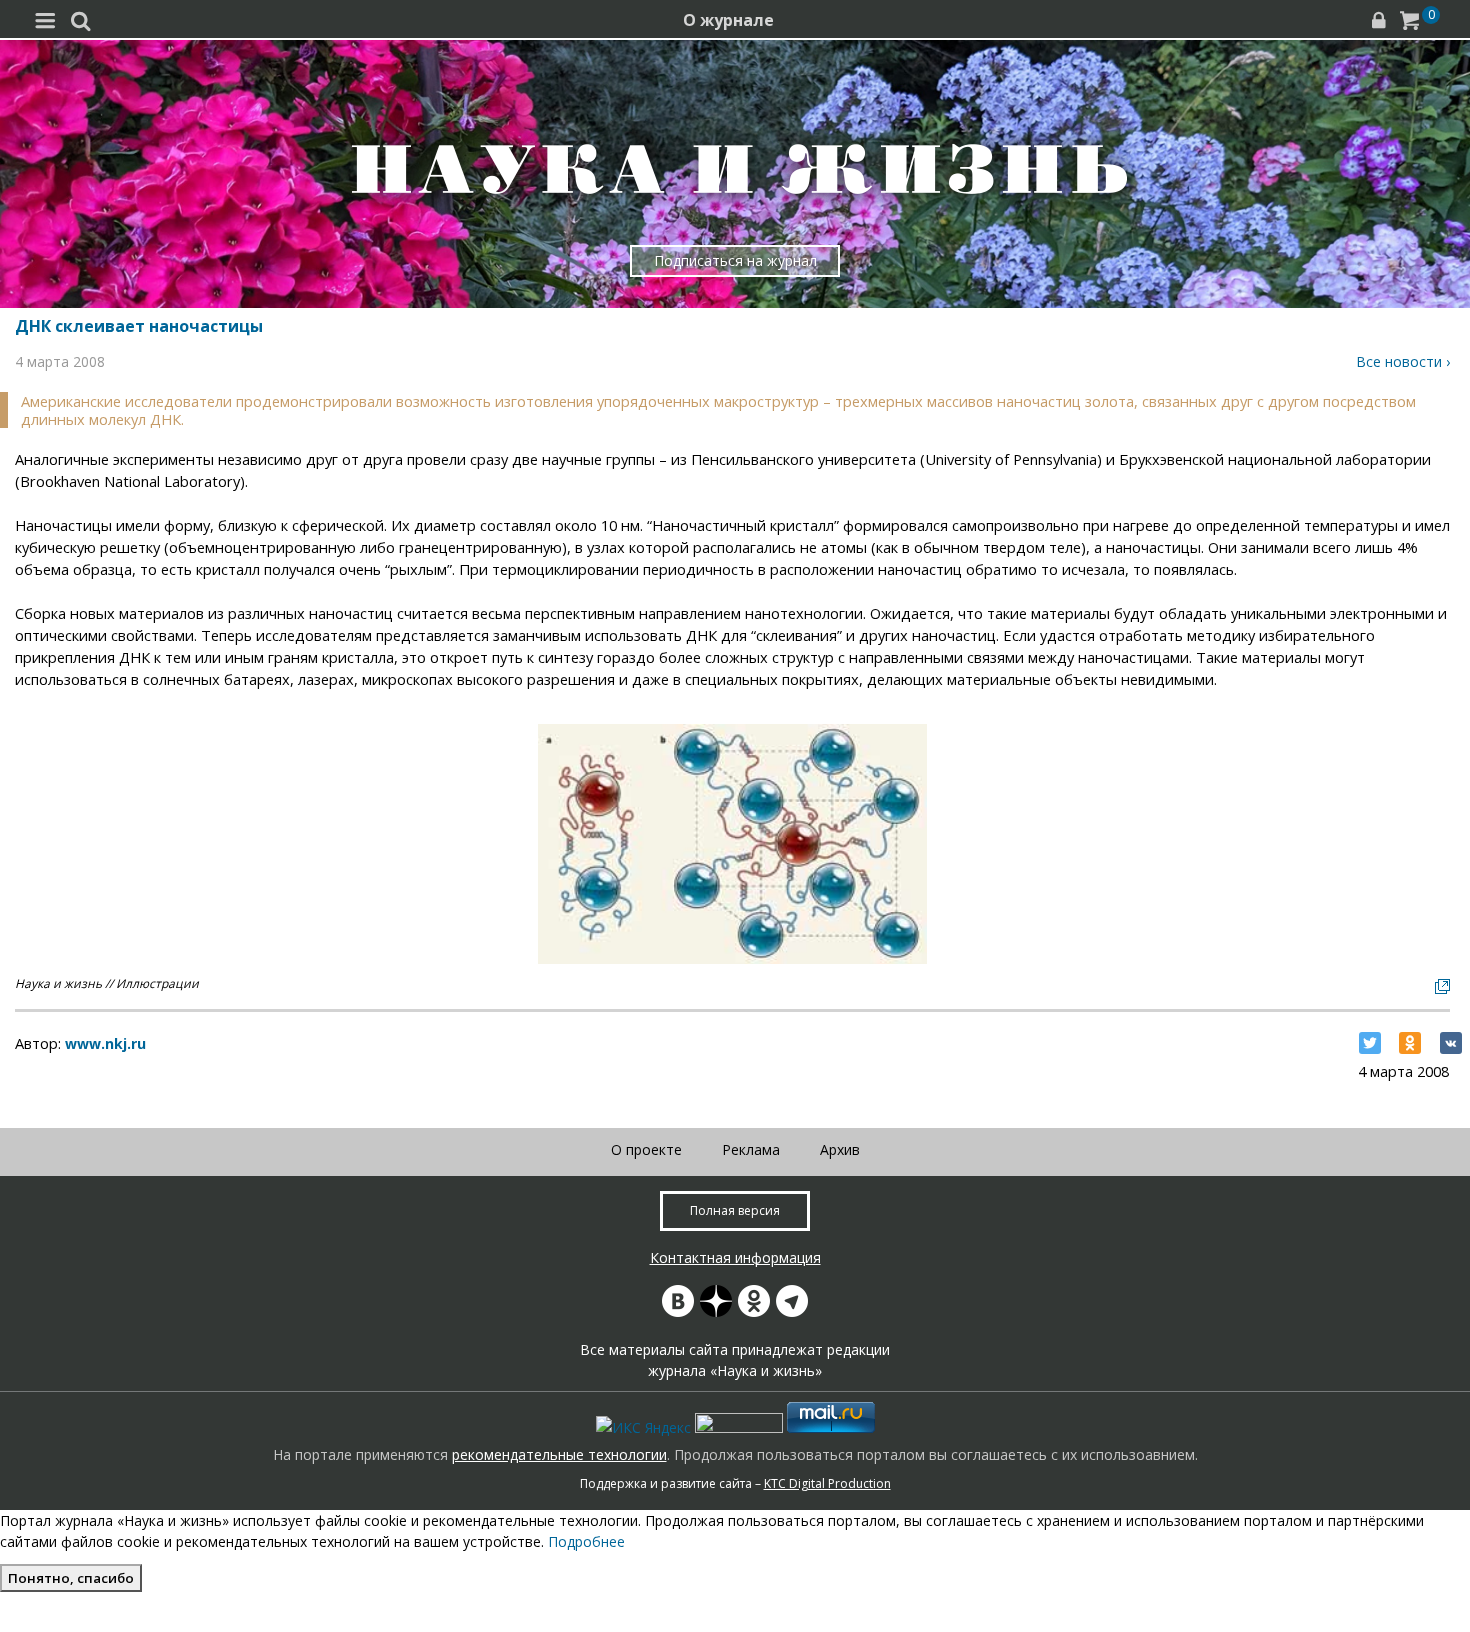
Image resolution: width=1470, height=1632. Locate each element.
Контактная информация (735, 1257)
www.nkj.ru (105, 1043)
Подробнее (586, 1541)
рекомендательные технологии (559, 1454)
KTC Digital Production (827, 1483)
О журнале (728, 20)
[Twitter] (1370, 1043)
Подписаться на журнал (735, 260)
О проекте (646, 1149)
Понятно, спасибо (71, 1578)
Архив (840, 1149)
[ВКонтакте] (1451, 1043)
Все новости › (1403, 361)
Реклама (751, 1149)
